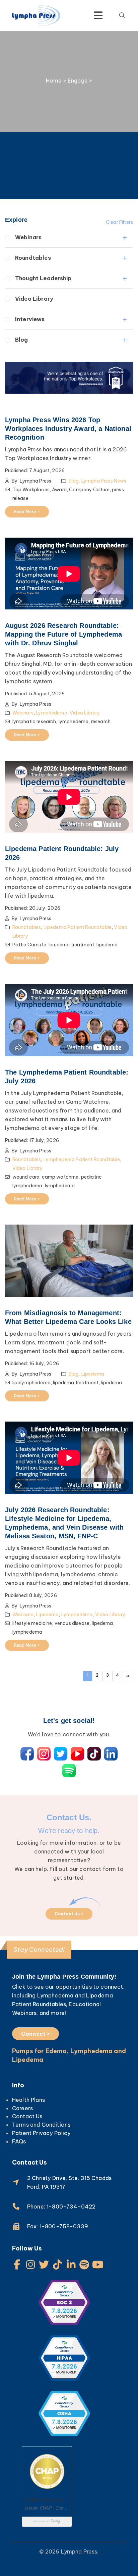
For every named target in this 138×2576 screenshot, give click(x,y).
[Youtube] (98, 2265)
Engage (78, 81)
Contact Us (27, 2116)
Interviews (30, 319)
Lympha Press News (104, 481)
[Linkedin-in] (71, 2265)
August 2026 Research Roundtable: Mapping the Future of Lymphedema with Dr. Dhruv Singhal (63, 634)
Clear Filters (119, 222)
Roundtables (33, 258)
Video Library (34, 299)
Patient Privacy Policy (41, 2133)
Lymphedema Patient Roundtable (82, 1159)
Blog (22, 340)
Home (54, 81)
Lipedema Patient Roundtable (78, 927)
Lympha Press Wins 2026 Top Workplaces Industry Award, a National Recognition (68, 429)
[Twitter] (44, 2265)
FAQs (19, 2141)
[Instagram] (30, 2265)
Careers (22, 2108)
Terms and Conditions (41, 2125)
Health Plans (28, 2100)
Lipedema (93, 1374)
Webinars (28, 237)
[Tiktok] (58, 2265)
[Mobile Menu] (98, 15)
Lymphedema (52, 713)
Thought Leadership (43, 278)
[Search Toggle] (122, 15)
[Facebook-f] (17, 2265)
